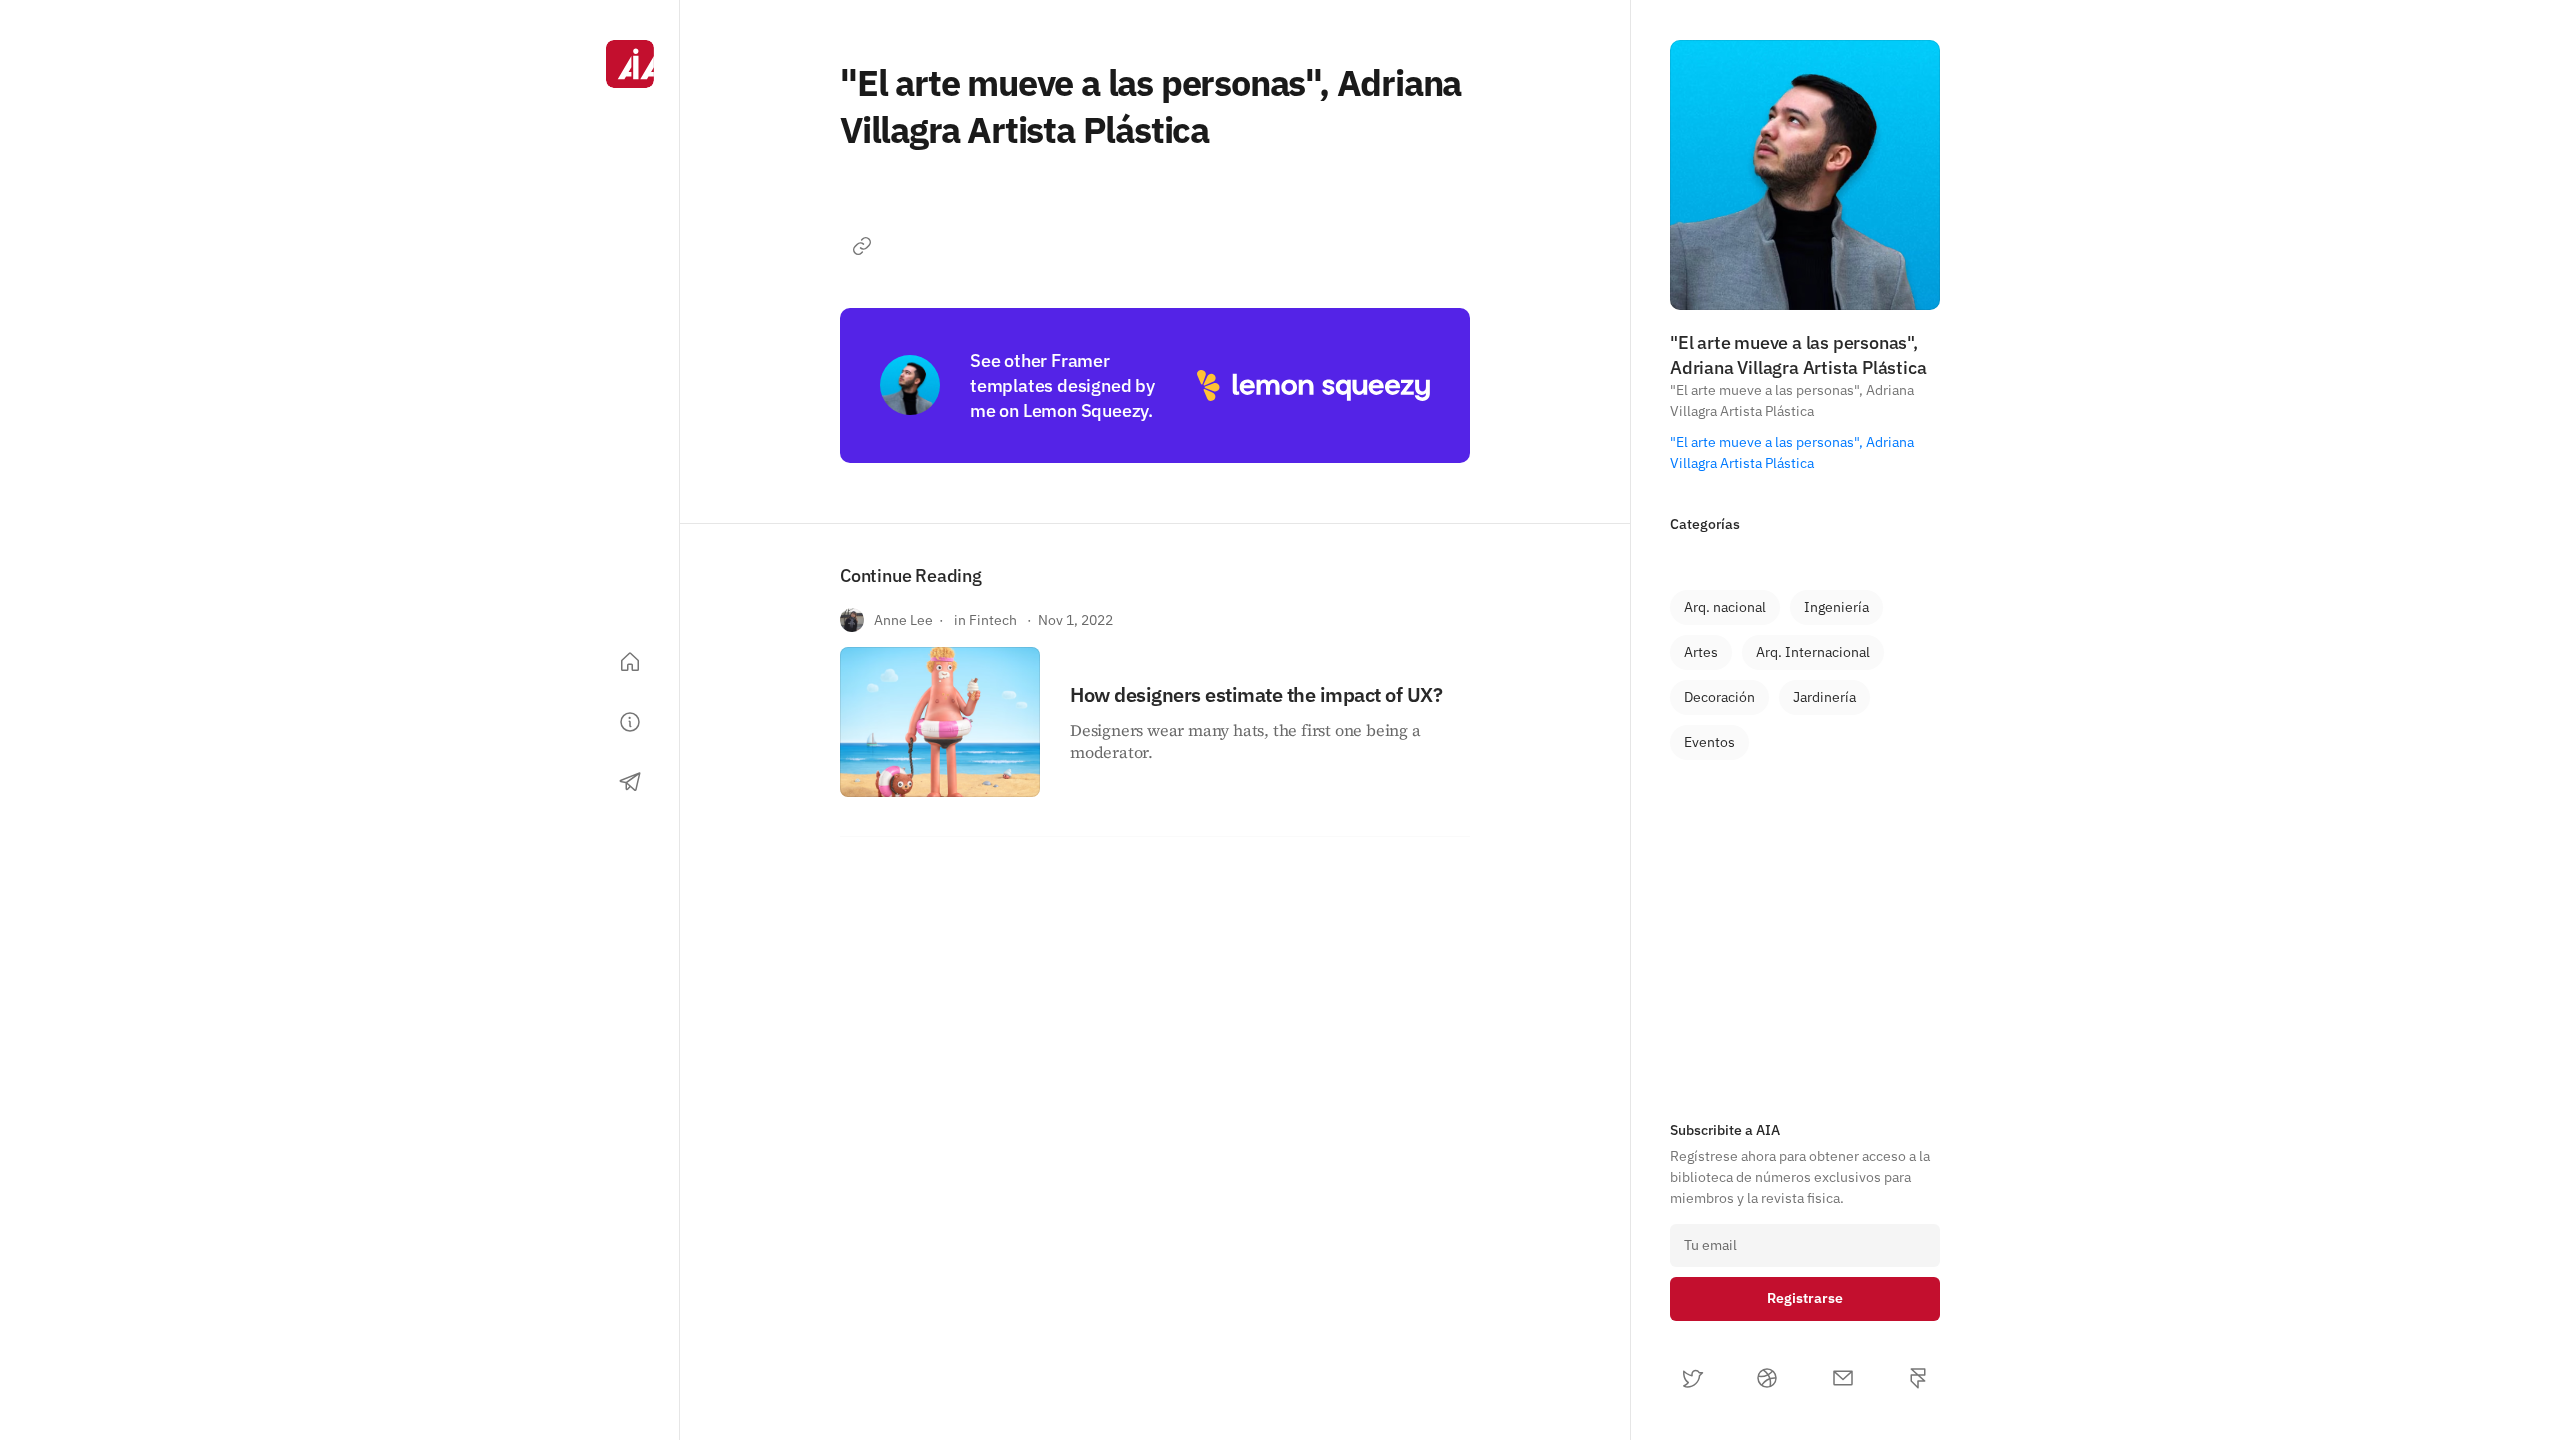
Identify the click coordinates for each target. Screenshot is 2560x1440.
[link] (1725, 607)
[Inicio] (630, 662)
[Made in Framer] (630, 1378)
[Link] (862, 246)
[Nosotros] (630, 722)
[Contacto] (630, 782)
